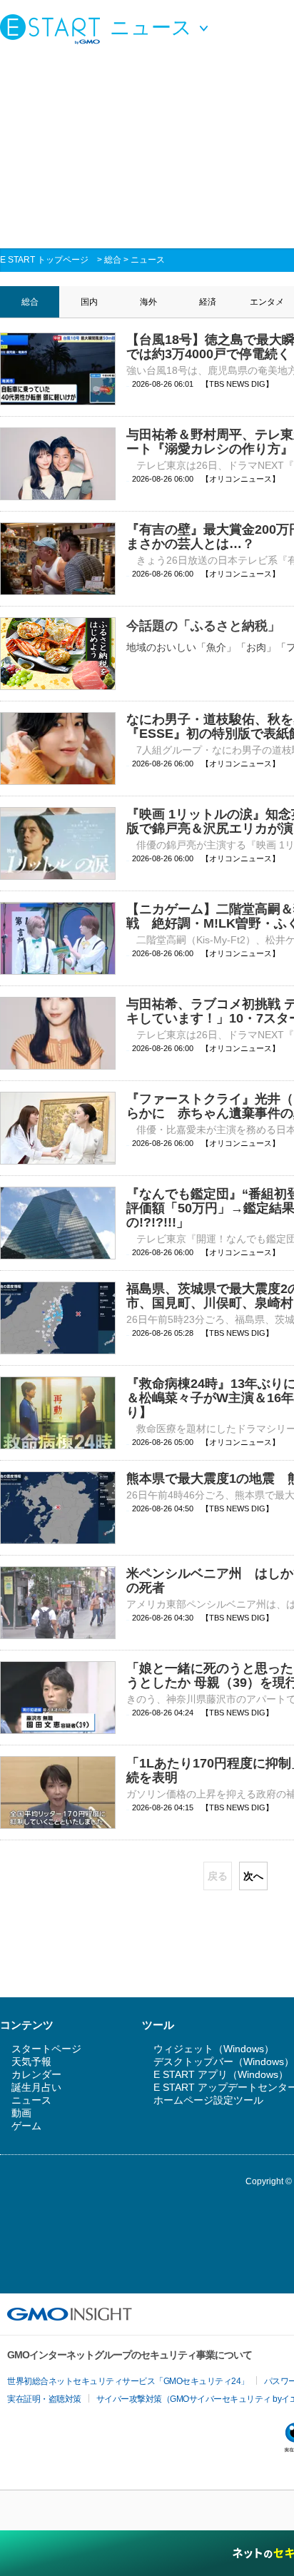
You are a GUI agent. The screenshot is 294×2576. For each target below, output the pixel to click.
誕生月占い (36, 2087)
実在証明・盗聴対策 (44, 2399)
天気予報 (31, 2062)
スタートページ (46, 2049)
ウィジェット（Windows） (214, 2049)
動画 (21, 2113)
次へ (253, 1876)
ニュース (148, 260)
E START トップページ (44, 260)
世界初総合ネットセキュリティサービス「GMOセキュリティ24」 (128, 2381)
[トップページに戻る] (54, 29)
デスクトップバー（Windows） (224, 2062)
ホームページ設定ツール (208, 2100)
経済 (208, 302)
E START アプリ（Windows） (221, 2074)
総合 (113, 260)
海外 (148, 302)
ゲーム (26, 2126)
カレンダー (36, 2074)
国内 (89, 302)
